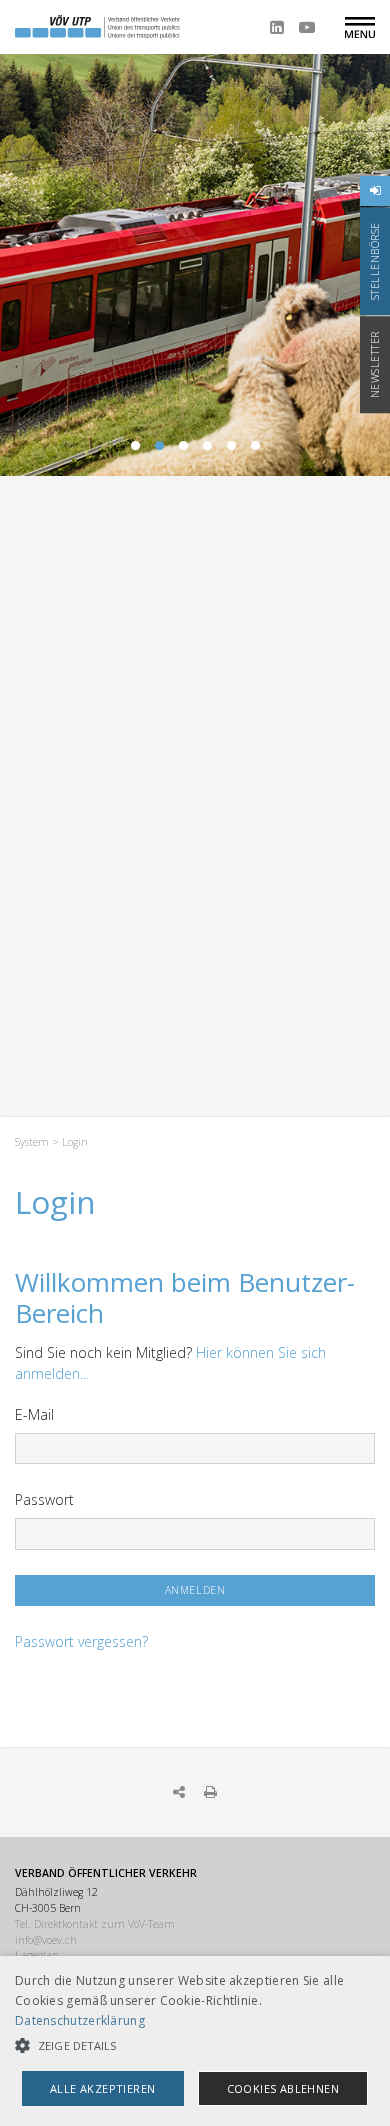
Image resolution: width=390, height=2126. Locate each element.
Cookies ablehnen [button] (283, 2088)
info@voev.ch (46, 1940)
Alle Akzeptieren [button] (102, 2088)
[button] (195, 2045)
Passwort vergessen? (81, 1641)
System (32, 1142)
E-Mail (34, 1414)
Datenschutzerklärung (80, 2020)
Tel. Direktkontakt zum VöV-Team (95, 1924)
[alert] (195, 2041)
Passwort (44, 1499)
